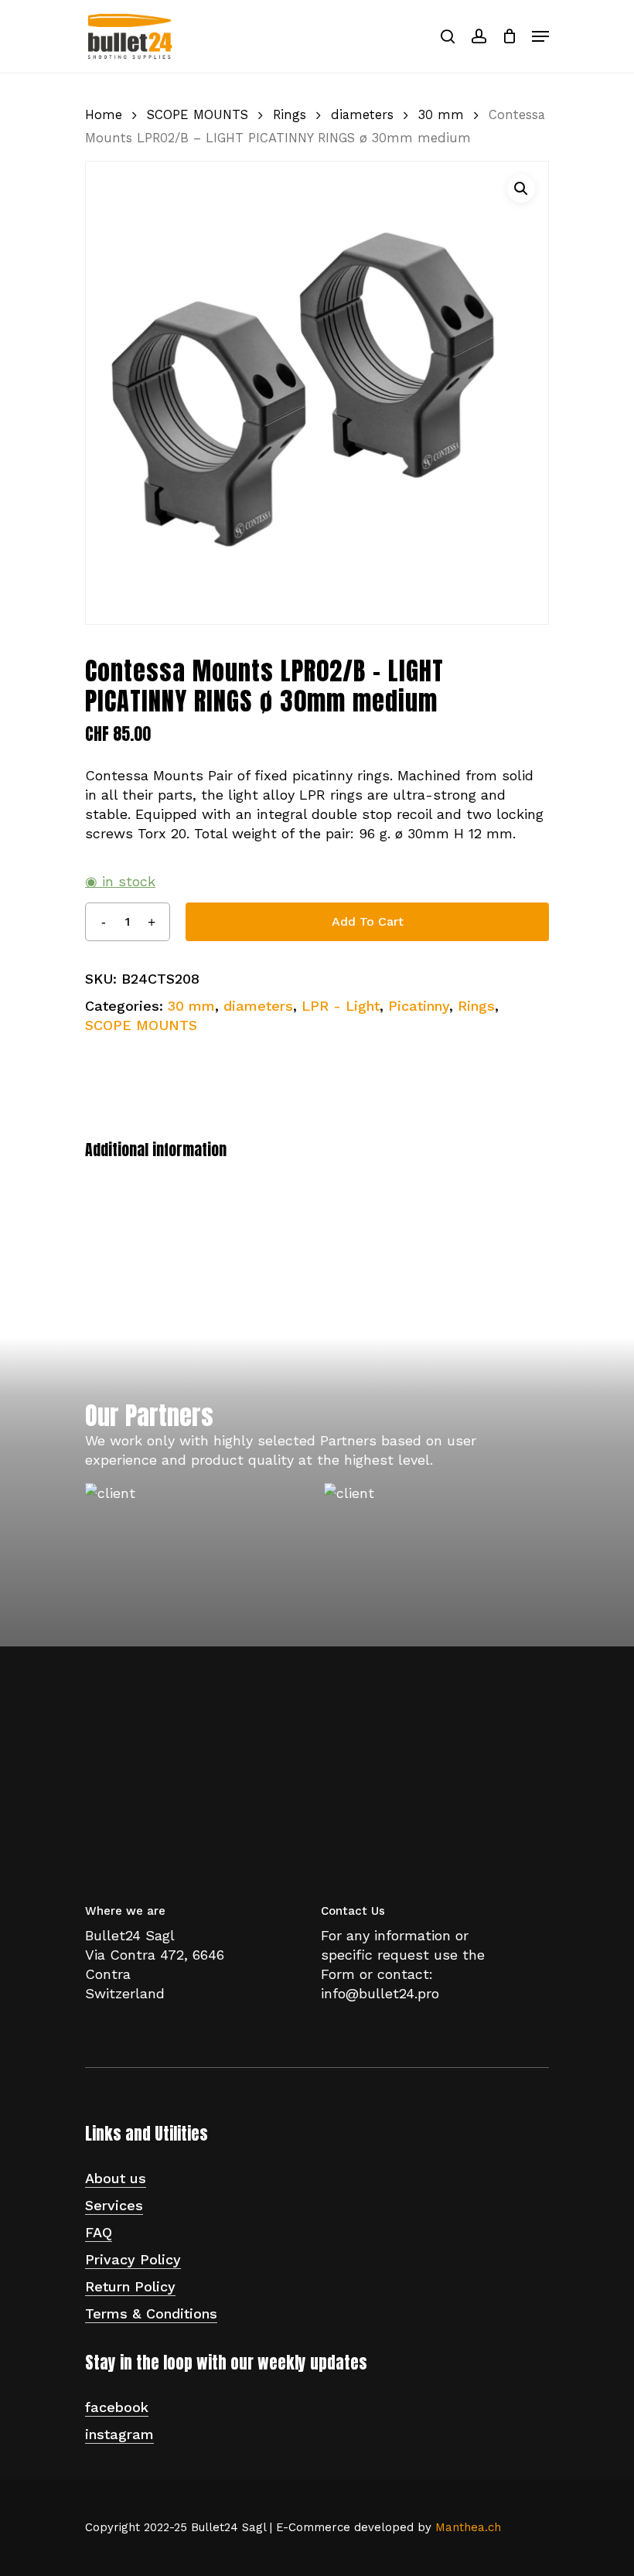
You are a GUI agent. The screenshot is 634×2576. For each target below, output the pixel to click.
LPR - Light (341, 1006)
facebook (117, 2407)
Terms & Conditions (151, 2313)
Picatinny (419, 1006)
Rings (290, 115)
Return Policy (130, 2286)
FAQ (99, 2232)
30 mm (441, 115)
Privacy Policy (133, 2259)
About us (116, 2178)
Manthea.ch (468, 2527)
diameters (362, 115)
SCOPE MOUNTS (198, 115)
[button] (521, 189)
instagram (119, 2434)
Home (104, 115)
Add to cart (368, 921)
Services (114, 2205)
